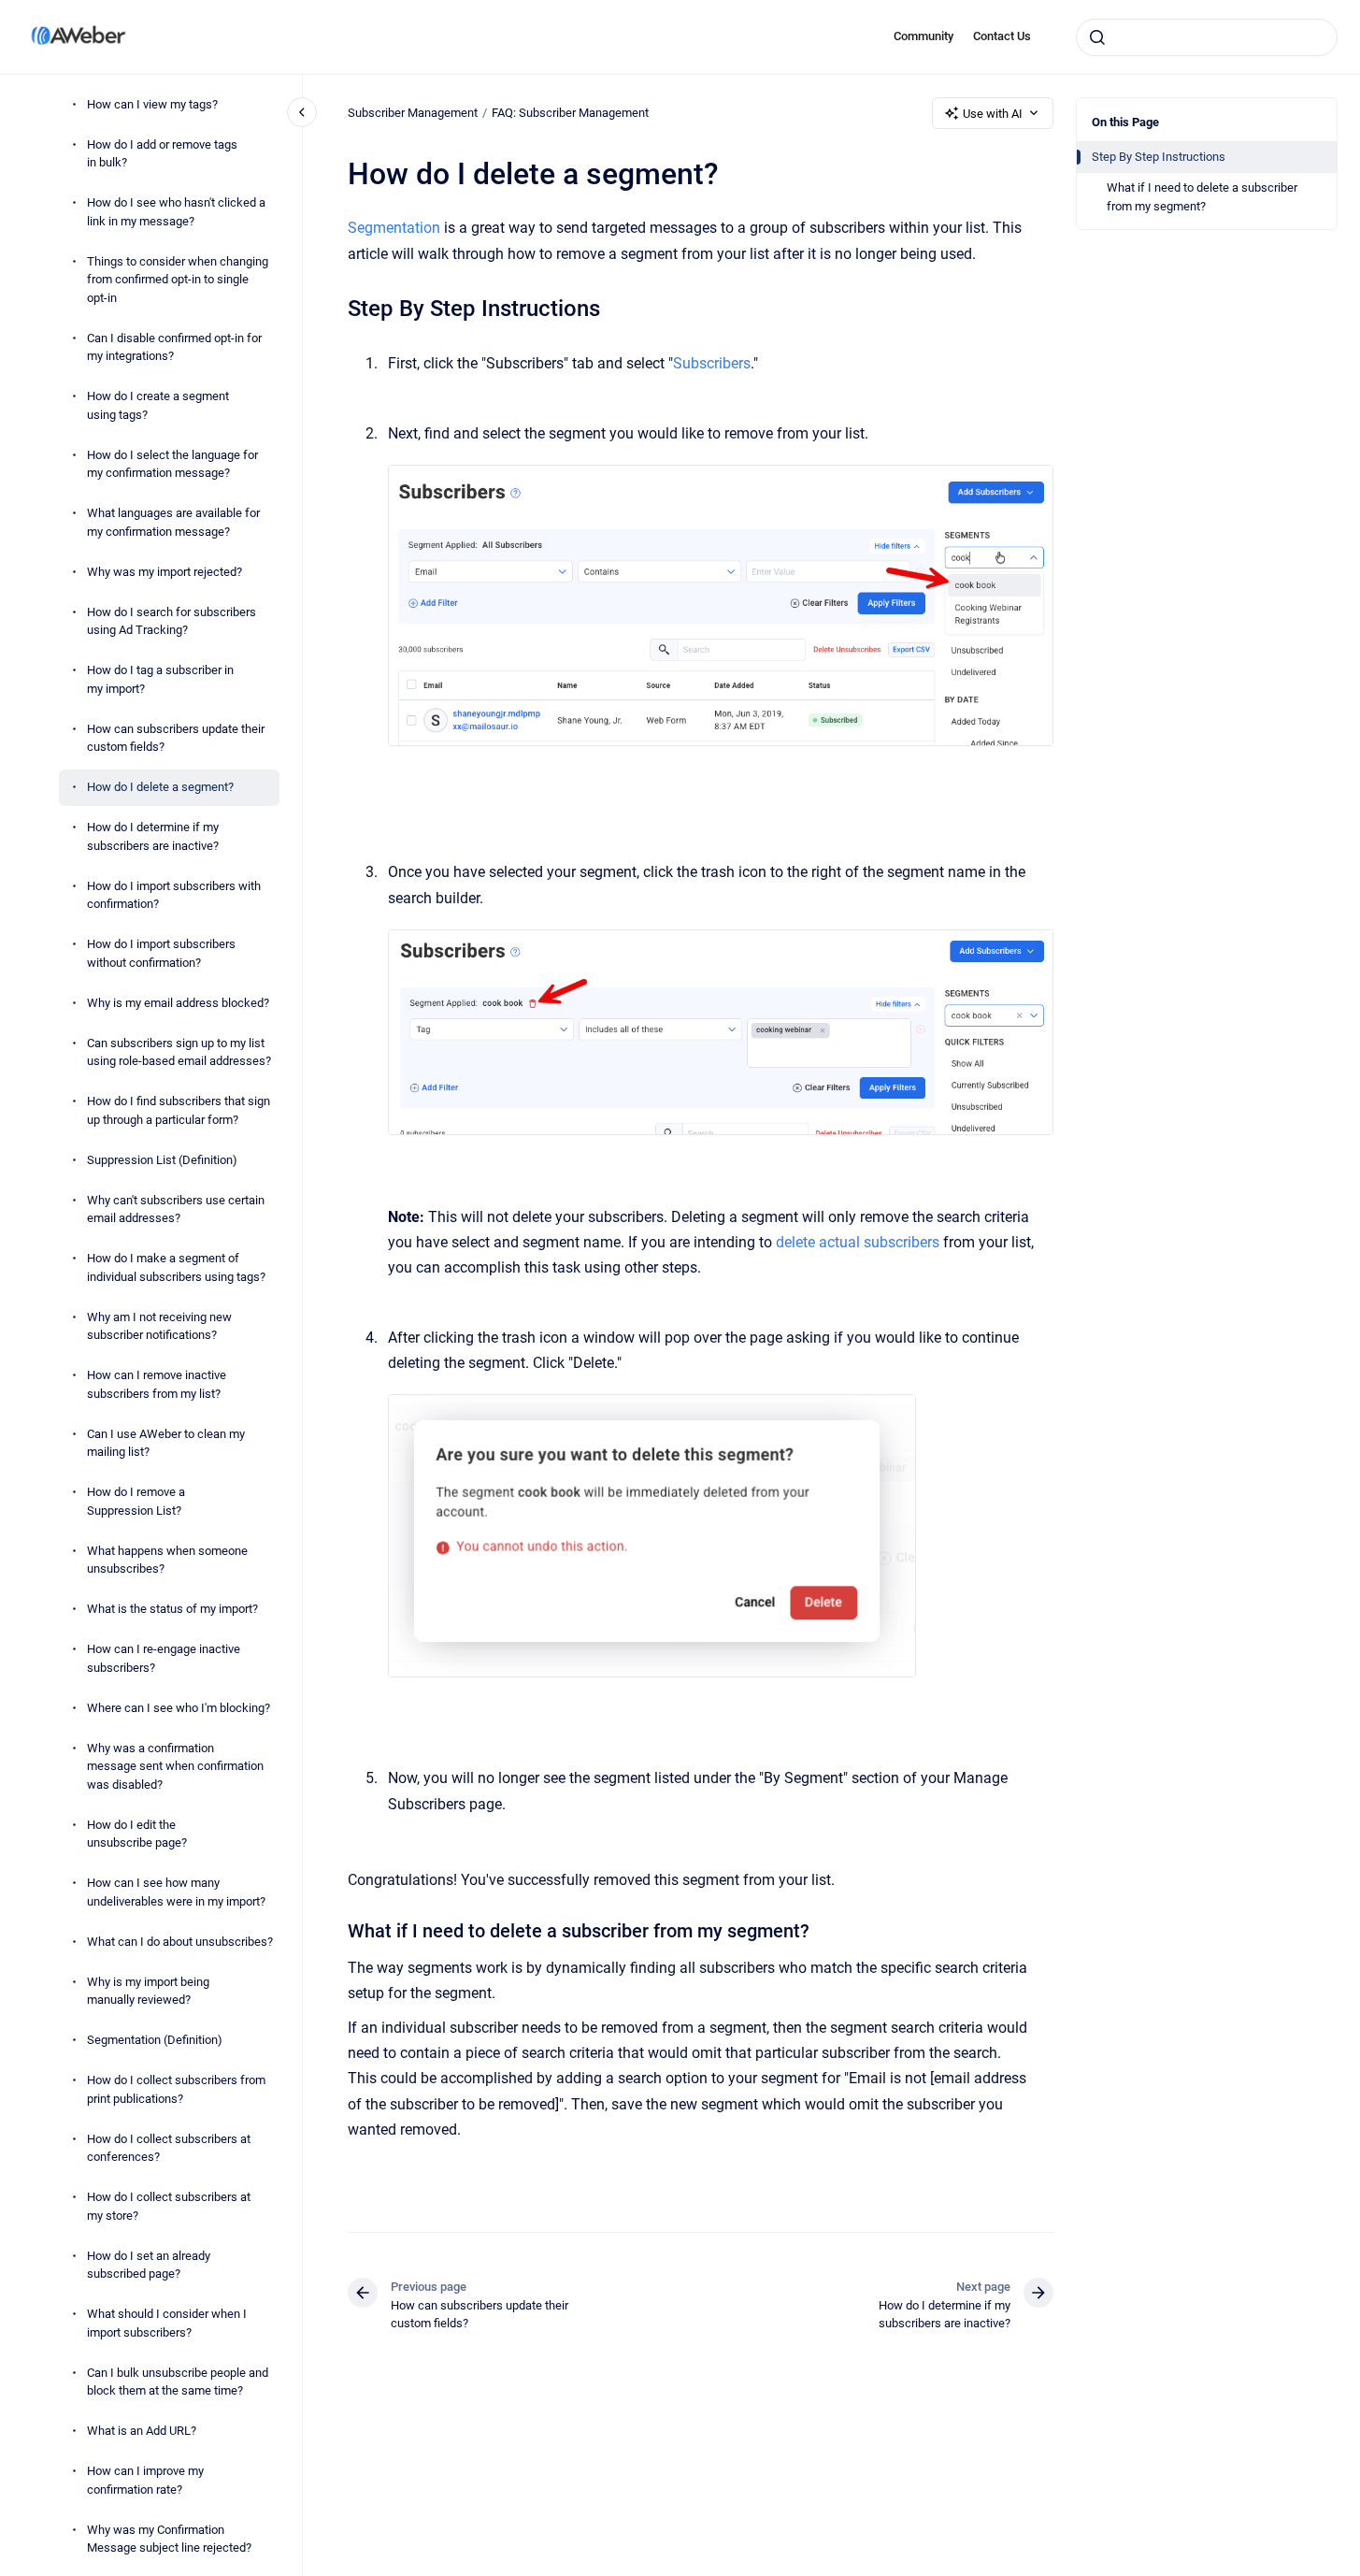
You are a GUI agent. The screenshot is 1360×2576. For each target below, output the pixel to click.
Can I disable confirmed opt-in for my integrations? (174, 347)
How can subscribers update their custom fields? (176, 738)
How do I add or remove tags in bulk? (162, 154)
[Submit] (1097, 37)
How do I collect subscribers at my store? (169, 2207)
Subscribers (712, 363)
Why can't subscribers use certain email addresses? (176, 1209)
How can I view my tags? (152, 104)
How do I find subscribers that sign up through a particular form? (179, 1111)
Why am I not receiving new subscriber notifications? (159, 1326)
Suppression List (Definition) (162, 1160)
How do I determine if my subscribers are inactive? (153, 837)
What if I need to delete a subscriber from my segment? (1202, 197)
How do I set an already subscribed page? (149, 2265)
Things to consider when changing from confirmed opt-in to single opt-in (178, 280)
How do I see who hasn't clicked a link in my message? (176, 213)
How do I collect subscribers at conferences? (169, 2148)
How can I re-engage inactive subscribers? (164, 1659)
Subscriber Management (413, 113)
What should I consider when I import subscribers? (167, 2324)
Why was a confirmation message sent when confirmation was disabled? (175, 1766)
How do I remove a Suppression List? (136, 1502)
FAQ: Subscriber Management (570, 113)
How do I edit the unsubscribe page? (137, 1834)
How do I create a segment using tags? (158, 406)
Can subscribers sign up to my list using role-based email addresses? (179, 1052)
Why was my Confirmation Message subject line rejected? (169, 2539)
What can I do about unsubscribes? (180, 1942)
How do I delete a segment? (160, 788)
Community (923, 36)
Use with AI (993, 114)
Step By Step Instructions (1159, 157)
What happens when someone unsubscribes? (167, 1560)
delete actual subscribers (858, 1242)
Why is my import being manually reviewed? (148, 1991)
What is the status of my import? (172, 1610)
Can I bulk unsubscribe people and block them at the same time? (178, 2382)
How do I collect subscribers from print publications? (176, 2090)
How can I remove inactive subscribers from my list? (157, 1385)
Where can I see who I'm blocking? (179, 1708)
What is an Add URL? (142, 2432)
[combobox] (1207, 37)
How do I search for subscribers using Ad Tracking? (172, 621)
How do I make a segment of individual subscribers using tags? (176, 1268)
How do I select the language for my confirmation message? (172, 464)
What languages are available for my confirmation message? (173, 523)
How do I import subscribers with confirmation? (174, 895)
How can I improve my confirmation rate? (145, 2481)
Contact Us (1002, 36)
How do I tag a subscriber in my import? (160, 680)
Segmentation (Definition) (155, 2041)
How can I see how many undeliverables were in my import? (176, 1893)
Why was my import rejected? (165, 572)
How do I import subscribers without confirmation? (161, 954)
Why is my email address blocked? (178, 1003)
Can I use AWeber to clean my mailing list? (166, 1443)
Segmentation (394, 228)
